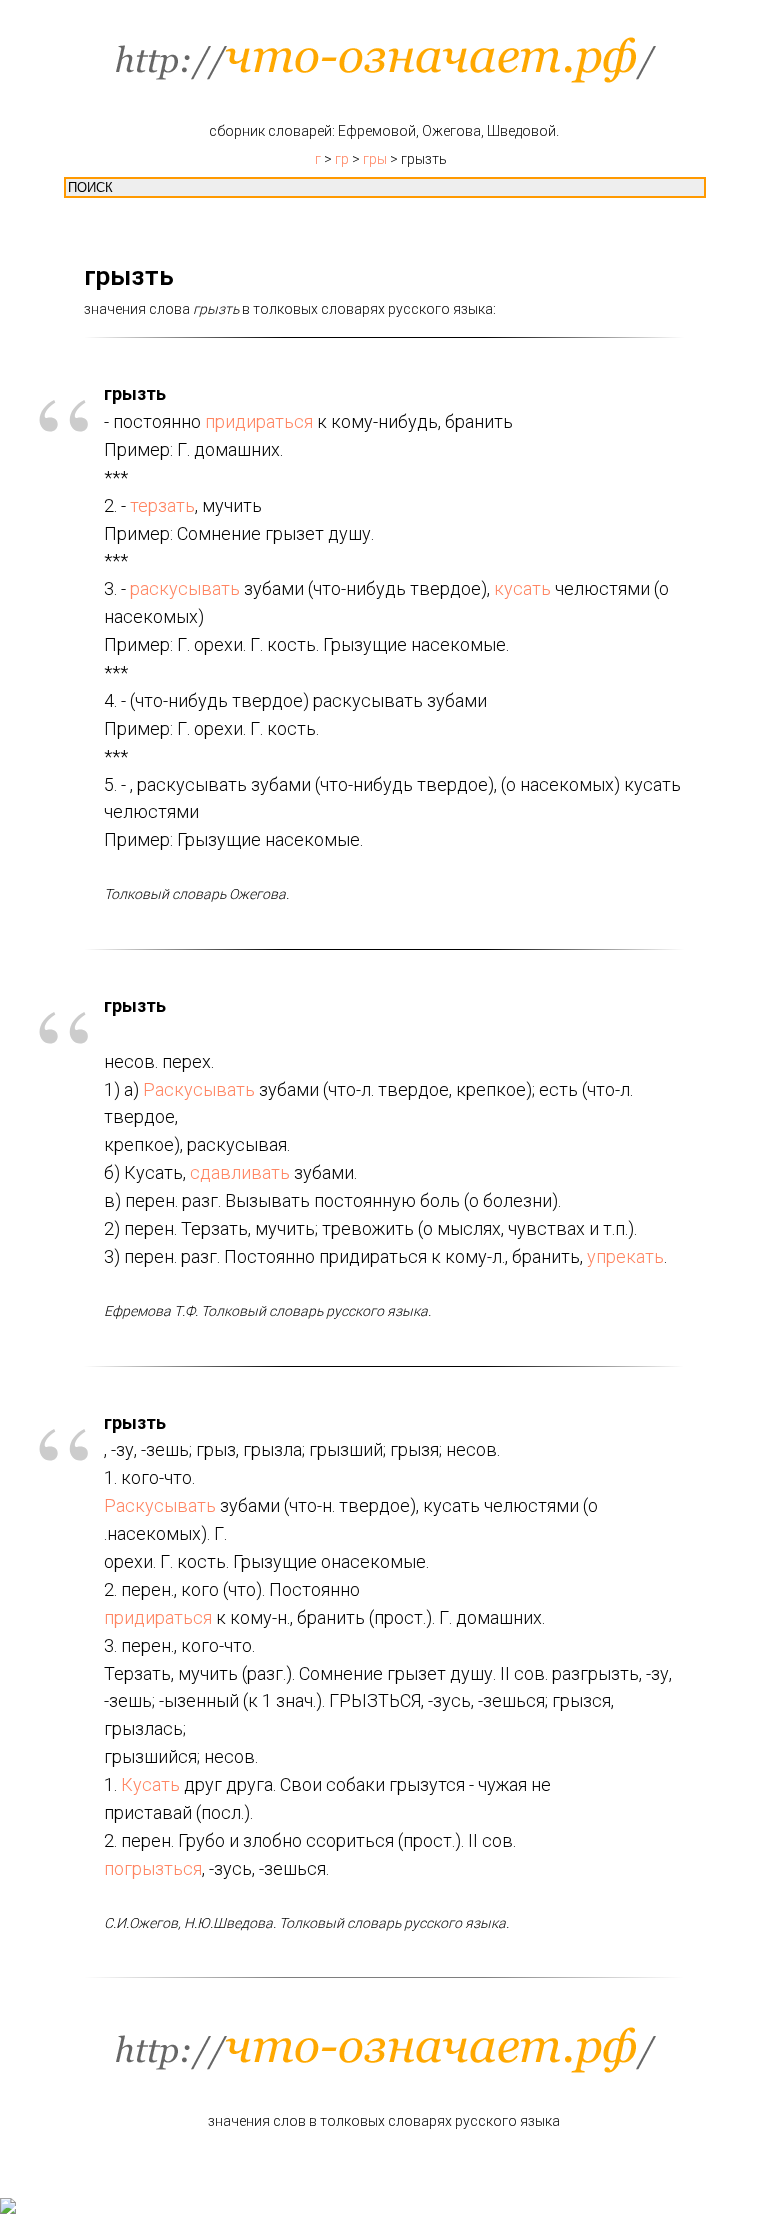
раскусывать (185, 588)
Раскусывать (199, 1089)
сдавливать (240, 1172)
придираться (259, 421)
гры (375, 159)
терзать (162, 505)
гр (342, 159)
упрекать (625, 1256)
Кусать (150, 1784)
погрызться (153, 1868)
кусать (522, 588)
